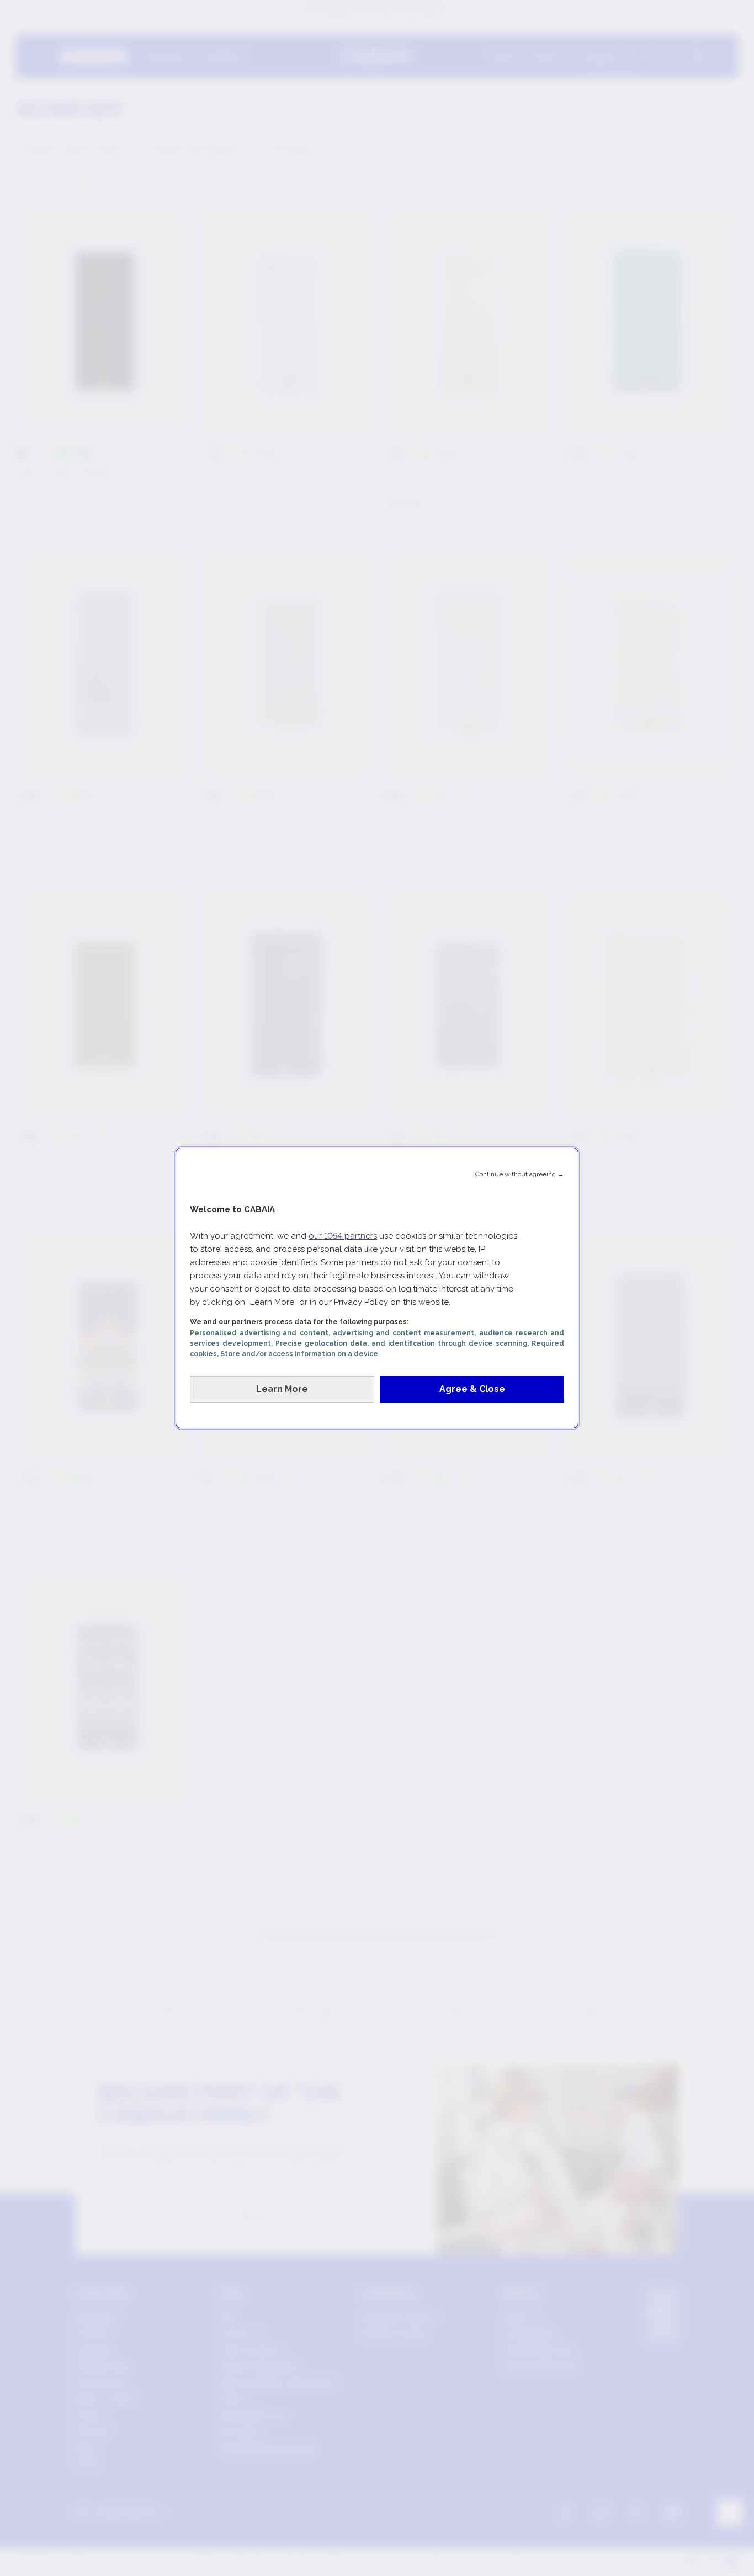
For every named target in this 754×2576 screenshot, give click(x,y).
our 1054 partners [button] (343, 1236)
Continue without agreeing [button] (520, 1174)
